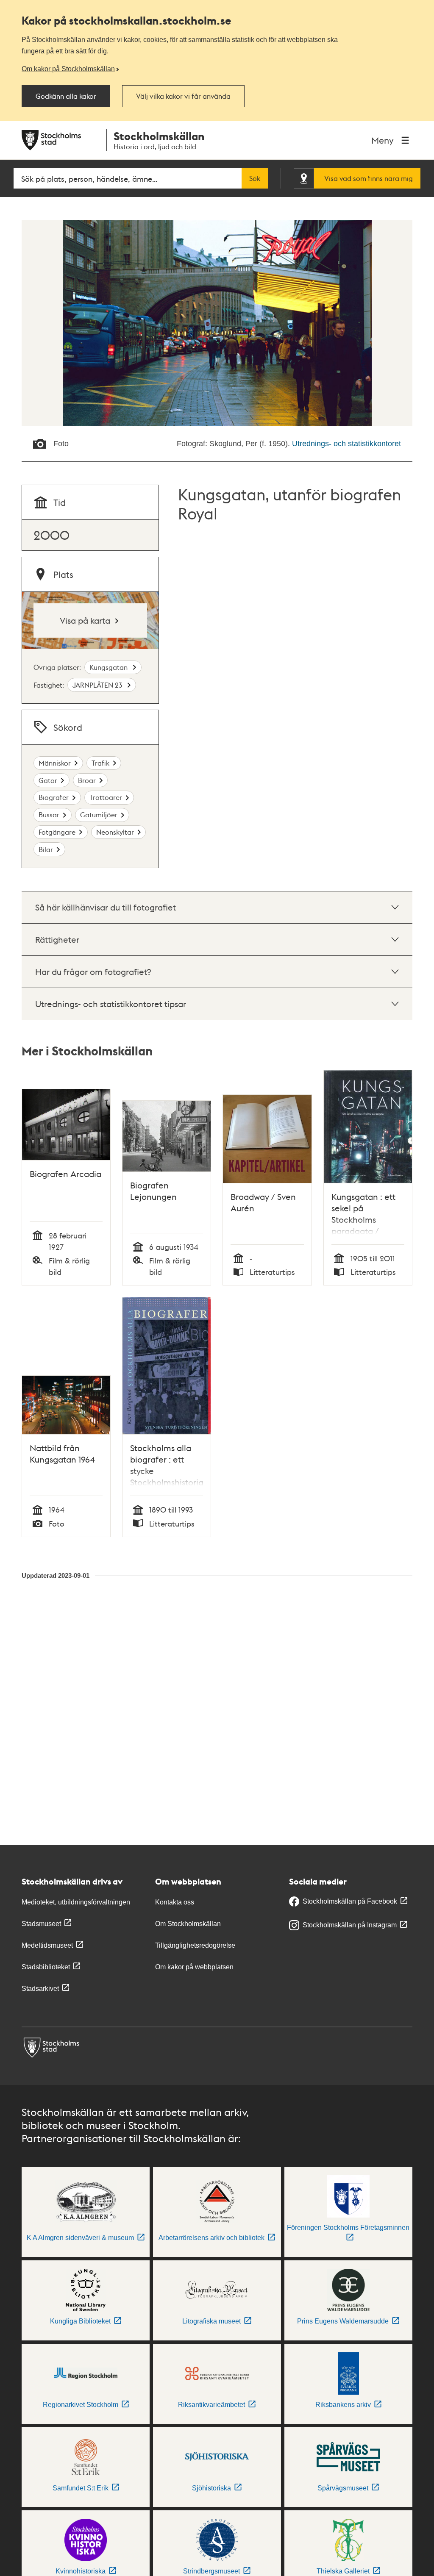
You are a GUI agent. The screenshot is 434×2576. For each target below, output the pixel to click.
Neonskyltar (115, 832)
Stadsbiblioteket (46, 1967)
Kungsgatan (109, 667)
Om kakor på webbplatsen (194, 1967)
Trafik (100, 763)
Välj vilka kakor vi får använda (183, 96)
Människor (55, 763)
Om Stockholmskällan (188, 1924)
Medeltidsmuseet (47, 1945)
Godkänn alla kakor (66, 96)
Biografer (54, 797)
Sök (255, 178)
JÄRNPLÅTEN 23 (98, 685)
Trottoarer (106, 797)
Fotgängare (57, 832)
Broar (87, 780)
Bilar (46, 849)
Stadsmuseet (41, 1924)
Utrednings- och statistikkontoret (346, 444)
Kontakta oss (175, 1902)
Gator (48, 780)
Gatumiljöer (99, 815)
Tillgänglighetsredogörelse (195, 1945)
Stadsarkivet (40, 1989)
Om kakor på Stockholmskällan (68, 69)
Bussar (49, 815)
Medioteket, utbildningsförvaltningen (76, 1902)
